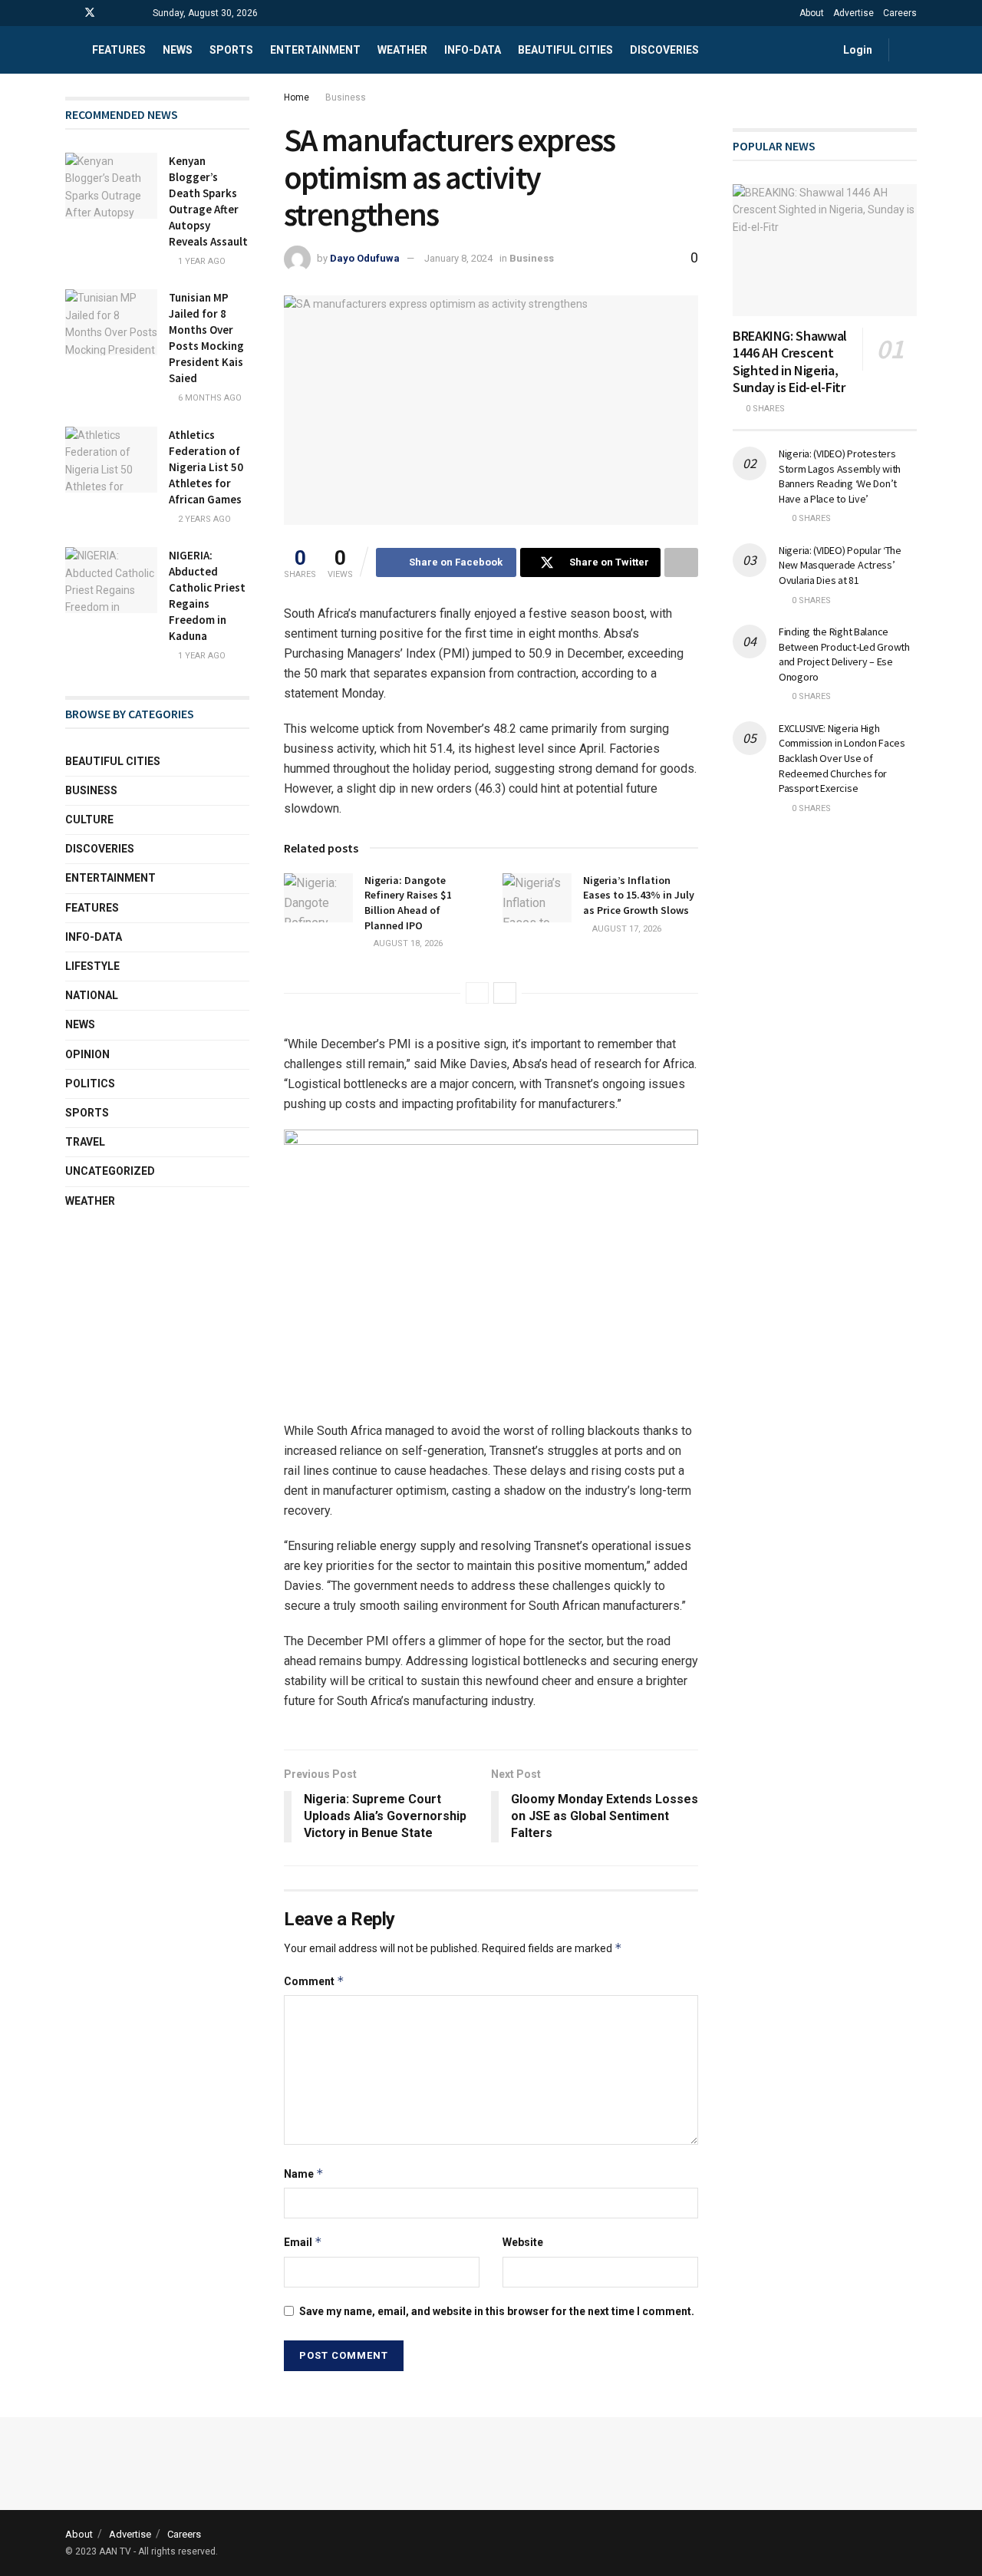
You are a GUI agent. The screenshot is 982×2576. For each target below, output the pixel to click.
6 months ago (209, 398)
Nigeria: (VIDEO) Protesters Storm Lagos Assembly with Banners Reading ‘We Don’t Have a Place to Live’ (840, 476)
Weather (402, 50)
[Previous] (477, 993)
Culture (89, 820)
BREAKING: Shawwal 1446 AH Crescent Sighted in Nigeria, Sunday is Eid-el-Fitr (790, 362)
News (178, 50)
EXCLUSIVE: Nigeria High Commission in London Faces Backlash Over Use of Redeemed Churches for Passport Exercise (842, 758)
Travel (85, 1142)
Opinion (87, 1054)
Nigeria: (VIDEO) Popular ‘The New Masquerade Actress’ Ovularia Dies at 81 (840, 565)
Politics (90, 1084)
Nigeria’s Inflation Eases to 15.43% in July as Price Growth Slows (639, 895)
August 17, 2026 (626, 929)
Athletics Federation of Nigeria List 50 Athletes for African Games (206, 467)
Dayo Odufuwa (365, 258)
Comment (314, 1981)
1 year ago (201, 261)
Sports (231, 50)
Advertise (853, 13)
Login (857, 50)
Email (303, 2242)
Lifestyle (92, 966)
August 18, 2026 (407, 943)
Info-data (473, 50)
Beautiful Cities (565, 50)
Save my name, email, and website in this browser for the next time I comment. (497, 2311)
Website (523, 2242)
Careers (900, 13)
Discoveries (664, 50)
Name (304, 2174)
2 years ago (203, 519)
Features (119, 50)
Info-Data (94, 937)
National (92, 995)
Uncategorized (110, 1171)
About (812, 13)
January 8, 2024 (458, 258)
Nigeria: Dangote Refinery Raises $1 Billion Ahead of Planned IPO (408, 903)
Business (346, 97)
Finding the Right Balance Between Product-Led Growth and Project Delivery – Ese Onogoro (844, 654)
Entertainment (315, 50)
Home (297, 97)
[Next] (505, 993)
